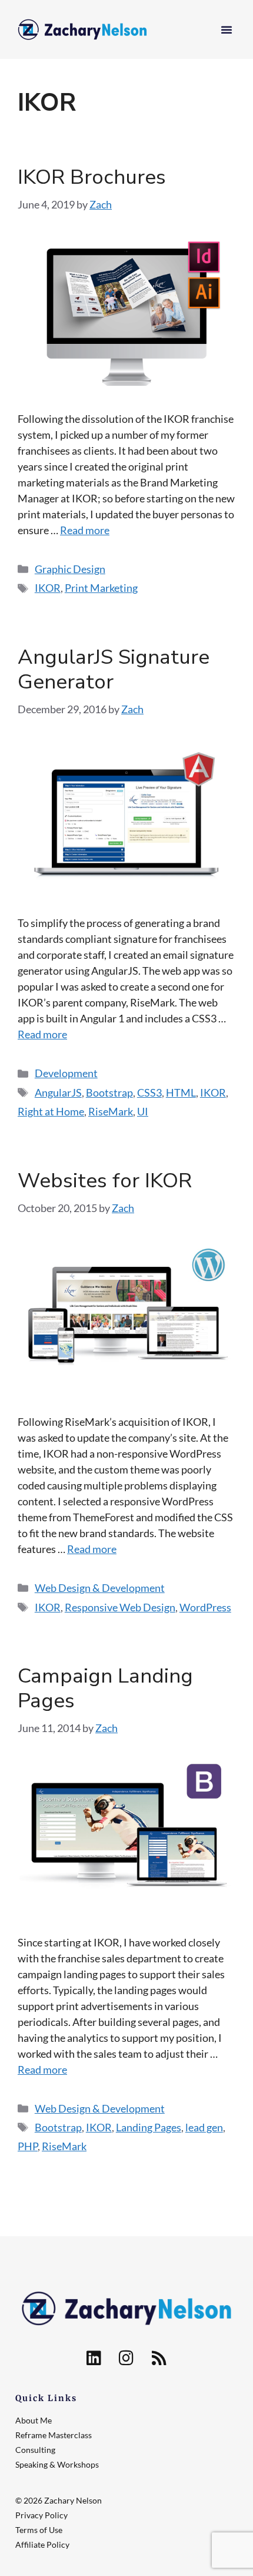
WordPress (205, 1607)
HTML (181, 1092)
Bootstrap (109, 1092)
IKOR (48, 588)
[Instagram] (126, 2358)
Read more (85, 530)
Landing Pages (149, 2127)
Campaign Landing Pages (105, 1688)
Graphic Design (70, 569)
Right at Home (51, 1111)
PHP (28, 2146)
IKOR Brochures (92, 177)
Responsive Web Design (120, 1607)
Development (66, 1073)
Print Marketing (101, 588)
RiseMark (111, 1111)
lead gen (204, 2127)
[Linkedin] (94, 2358)
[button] (227, 29)
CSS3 (149, 1092)
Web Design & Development (100, 1588)
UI (143, 1111)
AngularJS (58, 1092)
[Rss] (159, 2358)
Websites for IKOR (105, 1181)
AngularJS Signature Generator (114, 669)
